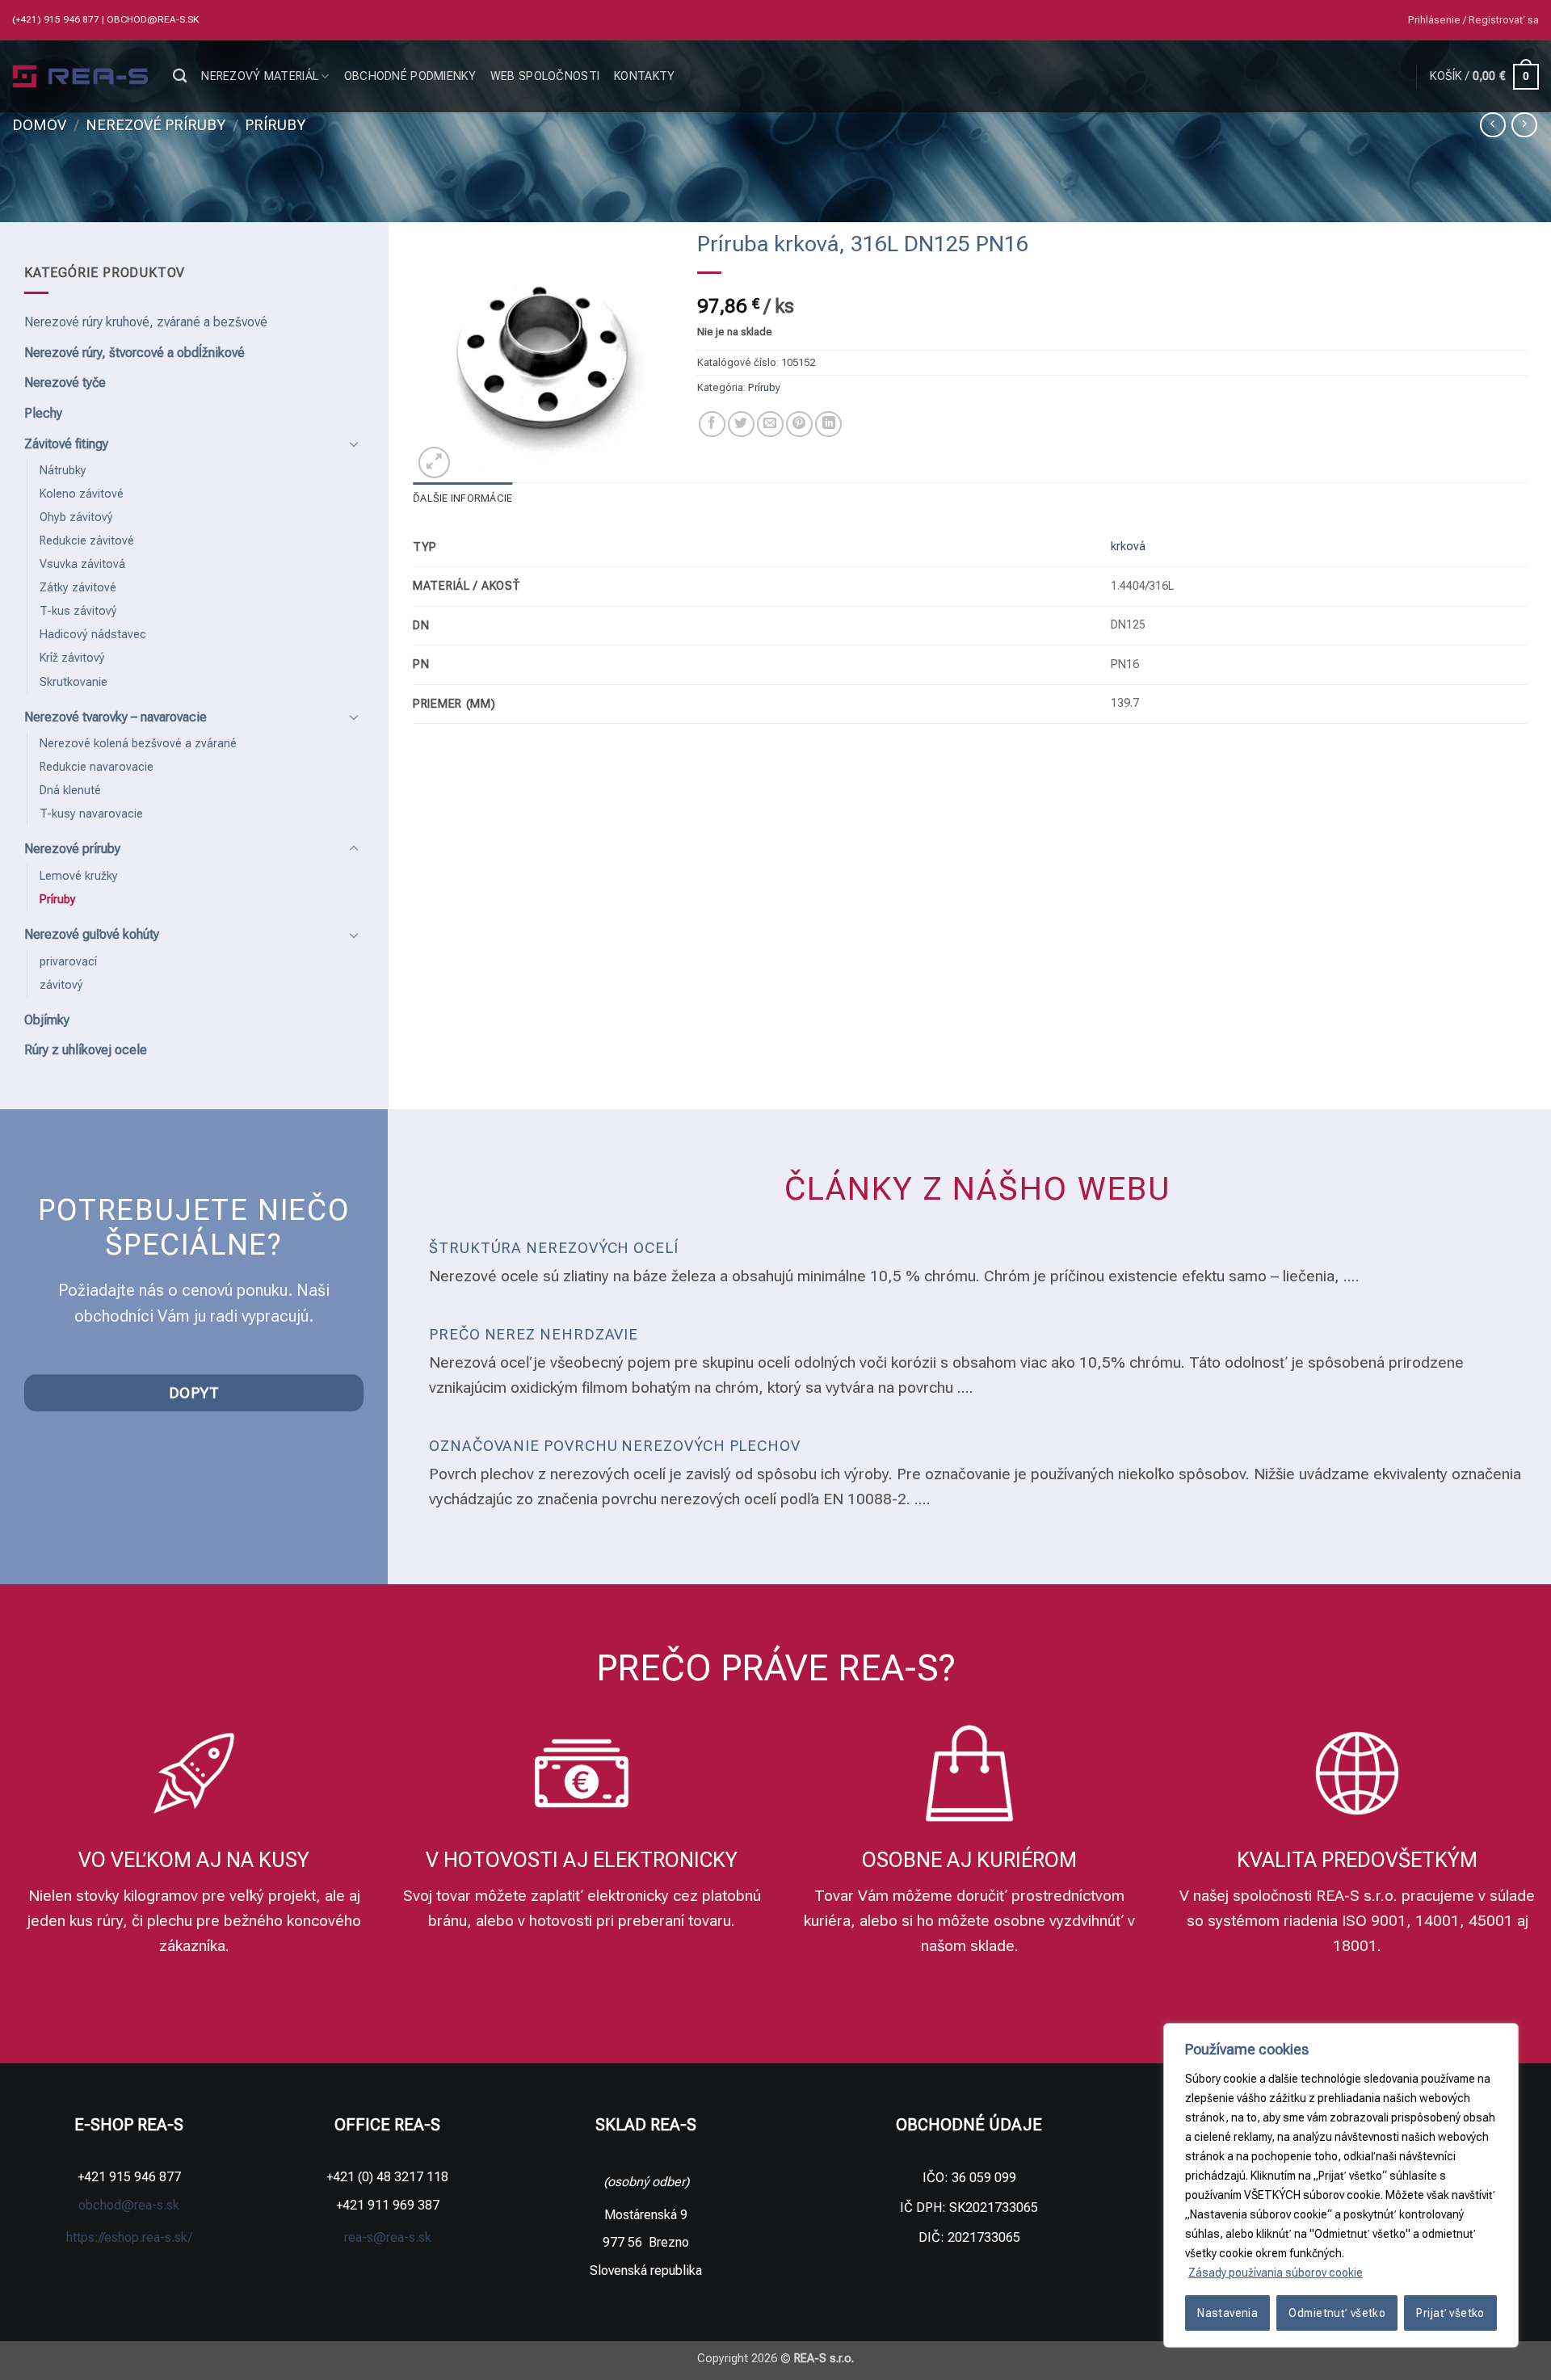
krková (1128, 547)
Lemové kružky (79, 876)
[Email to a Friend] (770, 425)
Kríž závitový (72, 658)
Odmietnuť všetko (1337, 2313)
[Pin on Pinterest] (799, 425)
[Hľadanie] (180, 76)
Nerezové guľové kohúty (92, 934)
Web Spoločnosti (545, 76)
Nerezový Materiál (260, 76)
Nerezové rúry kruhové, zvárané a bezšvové (146, 322)
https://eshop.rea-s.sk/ (129, 2237)
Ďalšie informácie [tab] (462, 498)
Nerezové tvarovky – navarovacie (116, 717)
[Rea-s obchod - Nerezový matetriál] (80, 77)
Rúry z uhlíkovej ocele (86, 1050)
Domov (39, 125)
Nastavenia (1227, 2313)
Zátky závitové (78, 588)
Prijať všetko (1450, 2313)
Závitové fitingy (66, 444)
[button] (1473, 20)
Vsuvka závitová (82, 564)
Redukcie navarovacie (97, 767)
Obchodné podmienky (410, 76)
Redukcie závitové (87, 541)
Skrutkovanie (74, 682)
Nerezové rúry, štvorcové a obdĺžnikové (135, 353)
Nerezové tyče (65, 383)
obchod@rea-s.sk (153, 19)
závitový (61, 985)
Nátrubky (63, 471)
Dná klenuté (70, 791)
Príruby (275, 125)
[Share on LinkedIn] (828, 425)
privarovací (68, 962)
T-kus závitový (78, 611)
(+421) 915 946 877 (57, 19)
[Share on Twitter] (741, 425)
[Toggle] (354, 444)
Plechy (43, 413)
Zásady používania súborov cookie (1276, 2273)
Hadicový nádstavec (93, 635)
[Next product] (1492, 125)
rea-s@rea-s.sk (388, 2237)
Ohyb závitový (76, 517)
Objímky (47, 1020)
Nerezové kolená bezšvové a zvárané (138, 744)
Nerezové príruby (156, 125)
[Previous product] (1524, 125)
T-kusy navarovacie (91, 814)
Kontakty (644, 76)
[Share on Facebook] (712, 425)
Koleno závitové (82, 494)
